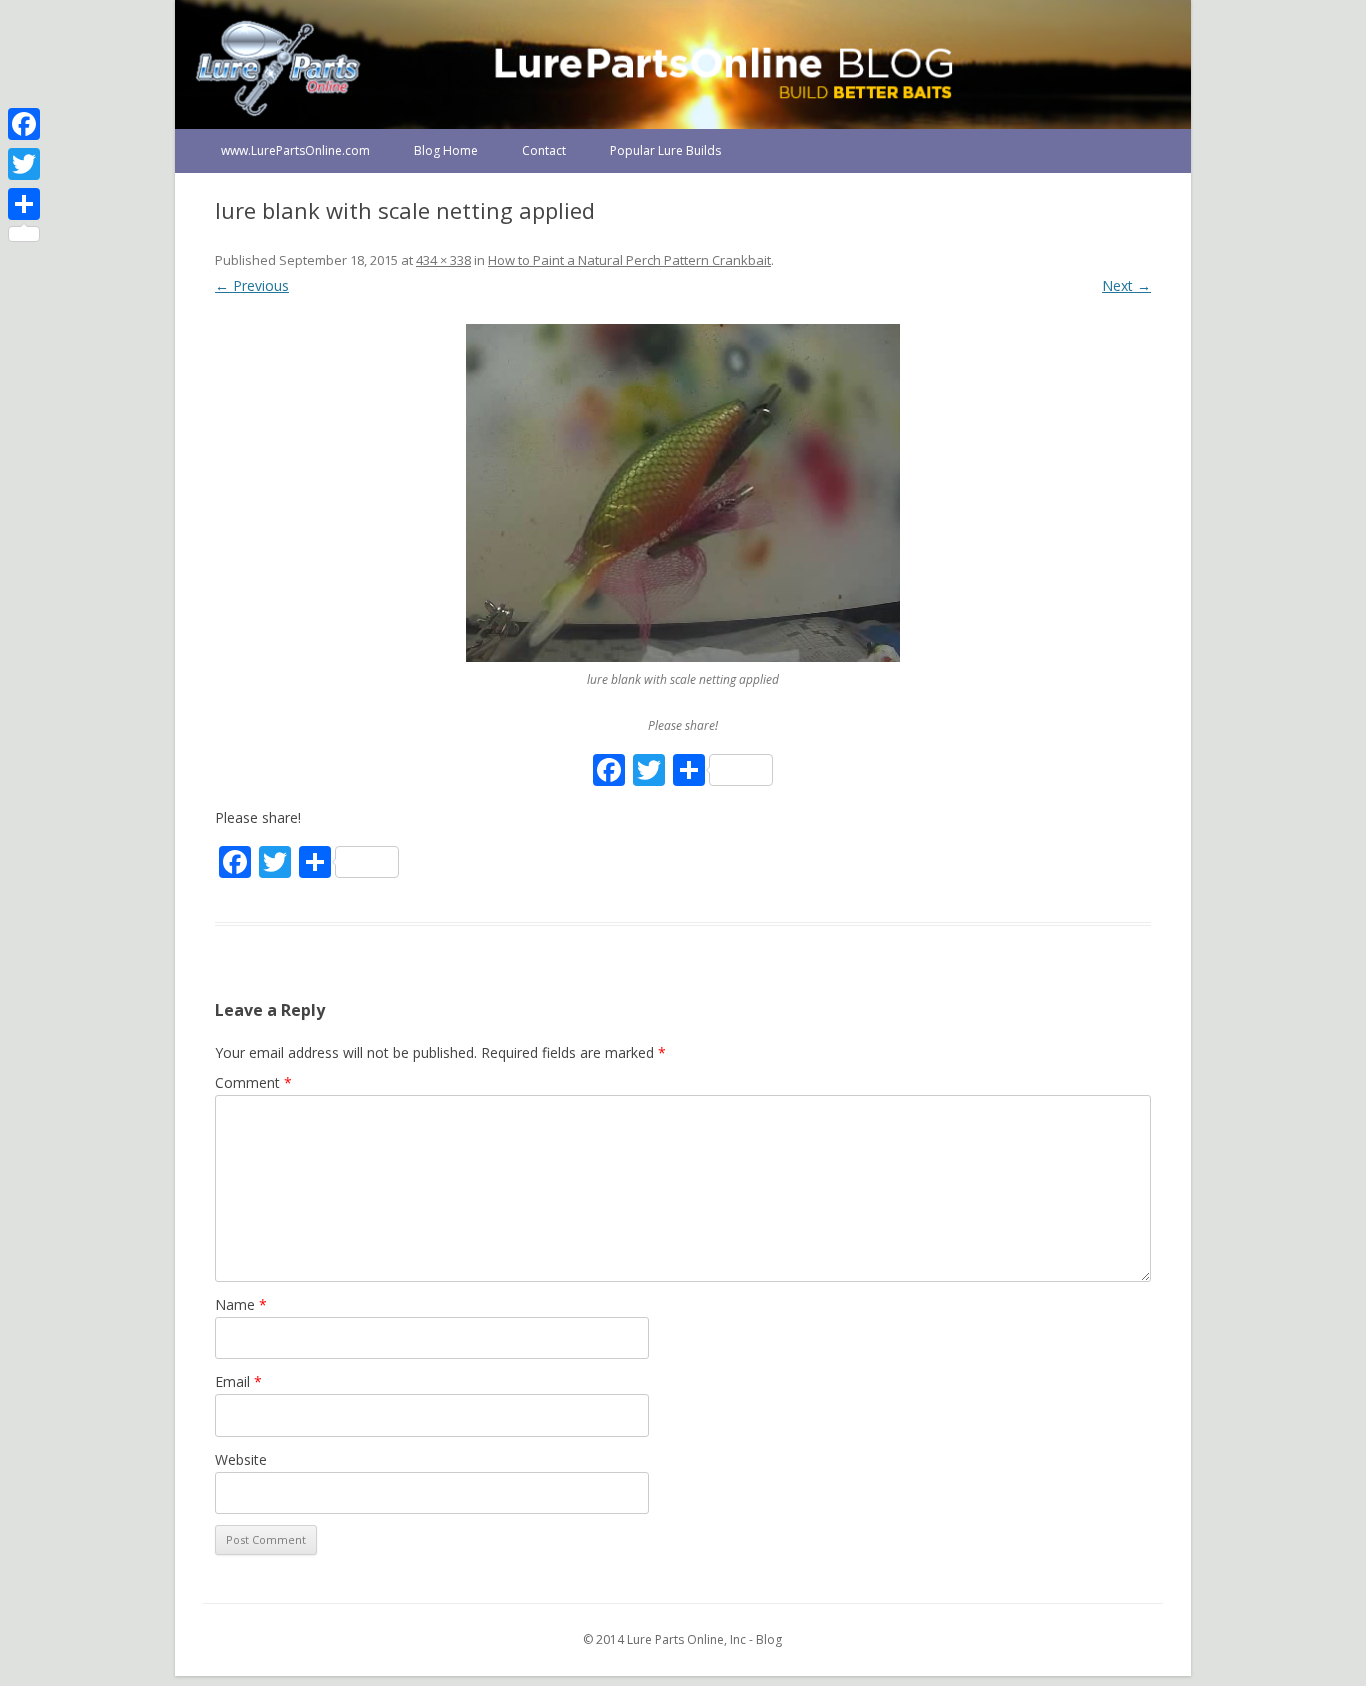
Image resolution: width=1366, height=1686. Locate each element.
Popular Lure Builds (665, 150)
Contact (544, 150)
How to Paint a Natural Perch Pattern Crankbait (629, 260)
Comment (253, 1082)
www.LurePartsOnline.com (295, 150)
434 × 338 (443, 260)
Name (241, 1304)
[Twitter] (24, 164)
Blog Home (446, 150)
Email (238, 1381)
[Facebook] (24, 124)
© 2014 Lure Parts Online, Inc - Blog (682, 1639)
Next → (1126, 285)
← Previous (252, 285)
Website (241, 1459)
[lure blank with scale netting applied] (683, 493)
